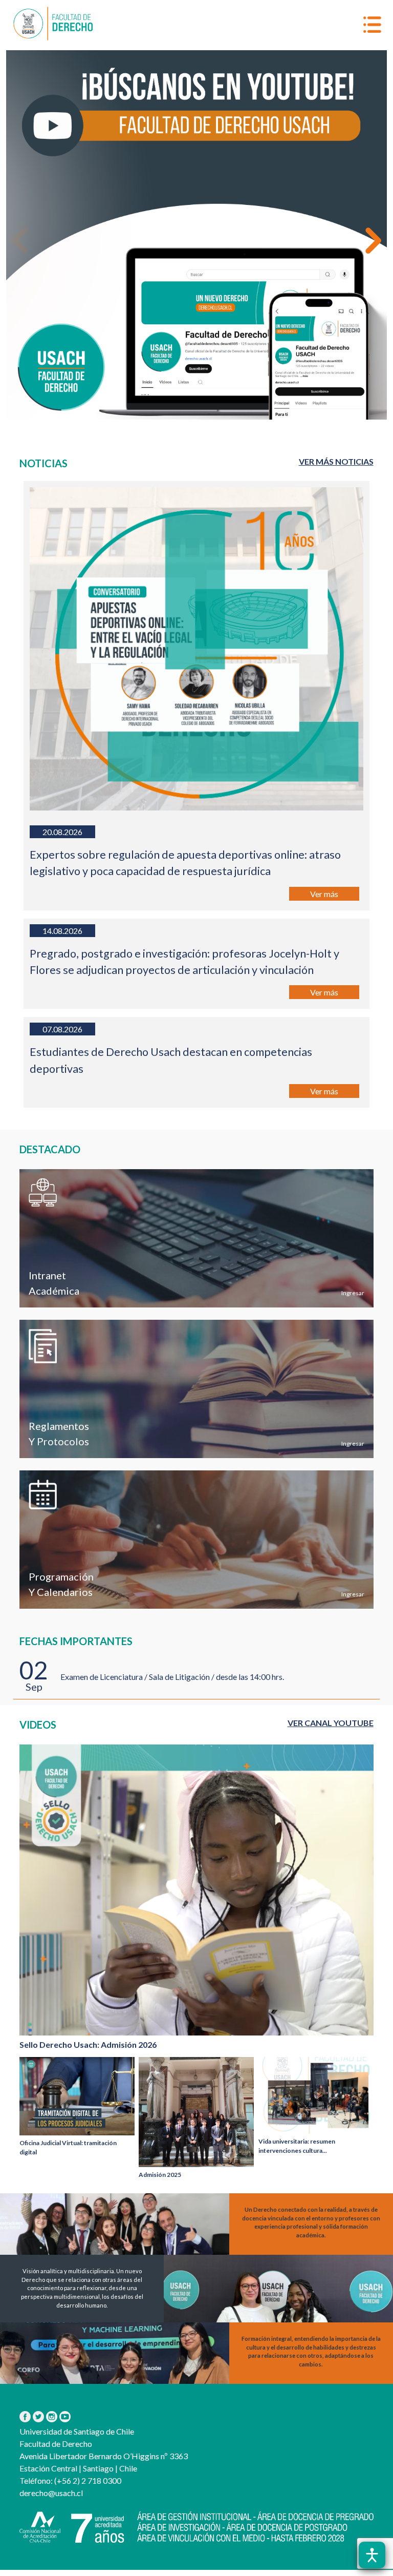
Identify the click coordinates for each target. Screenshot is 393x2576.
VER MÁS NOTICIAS (336, 461)
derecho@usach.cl (51, 2493)
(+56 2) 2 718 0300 (87, 2480)
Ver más (324, 894)
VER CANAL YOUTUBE (331, 1723)
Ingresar (352, 1293)
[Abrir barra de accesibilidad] (372, 2555)
